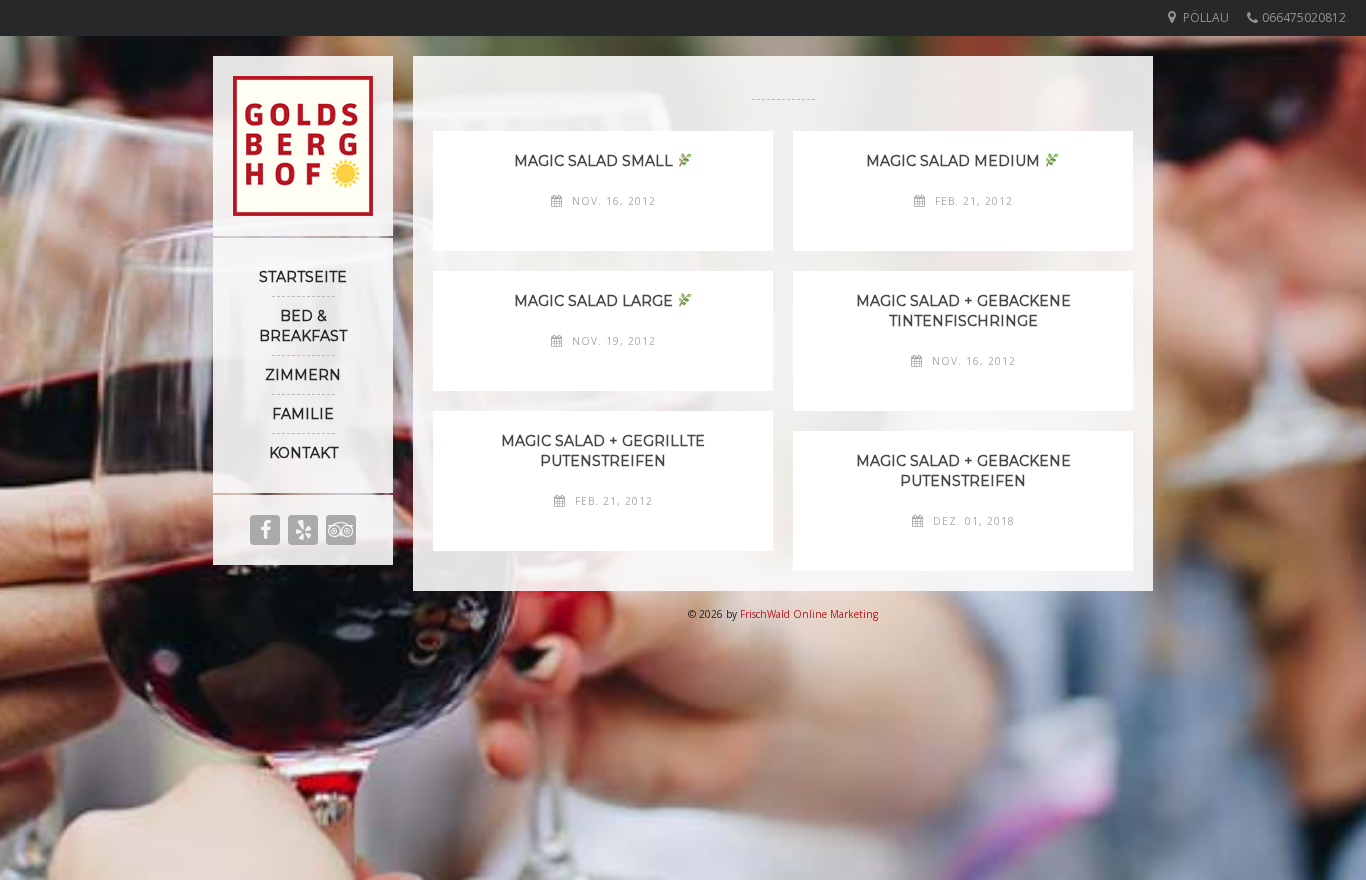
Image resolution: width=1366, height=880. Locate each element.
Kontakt (303, 453)
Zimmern (303, 375)
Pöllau (1206, 17)
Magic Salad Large (595, 301)
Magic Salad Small (595, 161)
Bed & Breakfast (303, 326)
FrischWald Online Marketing (809, 614)
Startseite (303, 277)
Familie (303, 414)
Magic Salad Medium (955, 161)
